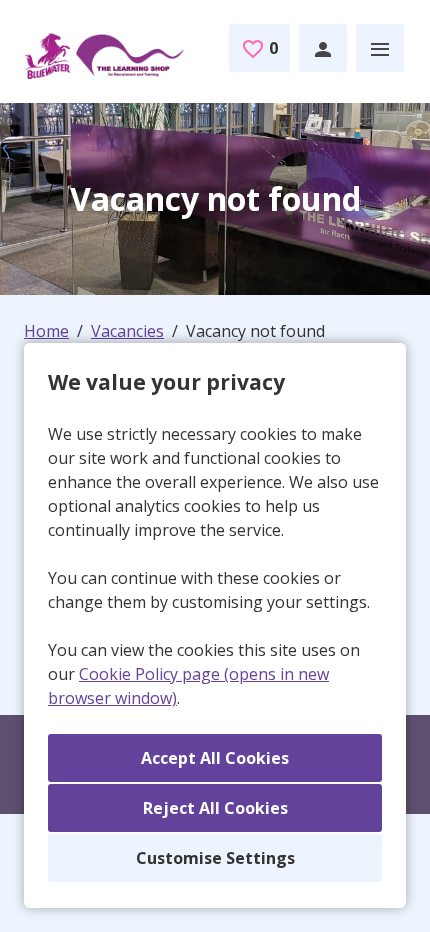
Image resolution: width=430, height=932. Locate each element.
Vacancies (127, 331)
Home (46, 331)
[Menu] (380, 48)
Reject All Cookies (215, 808)
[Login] (323, 48)
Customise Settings (215, 858)
